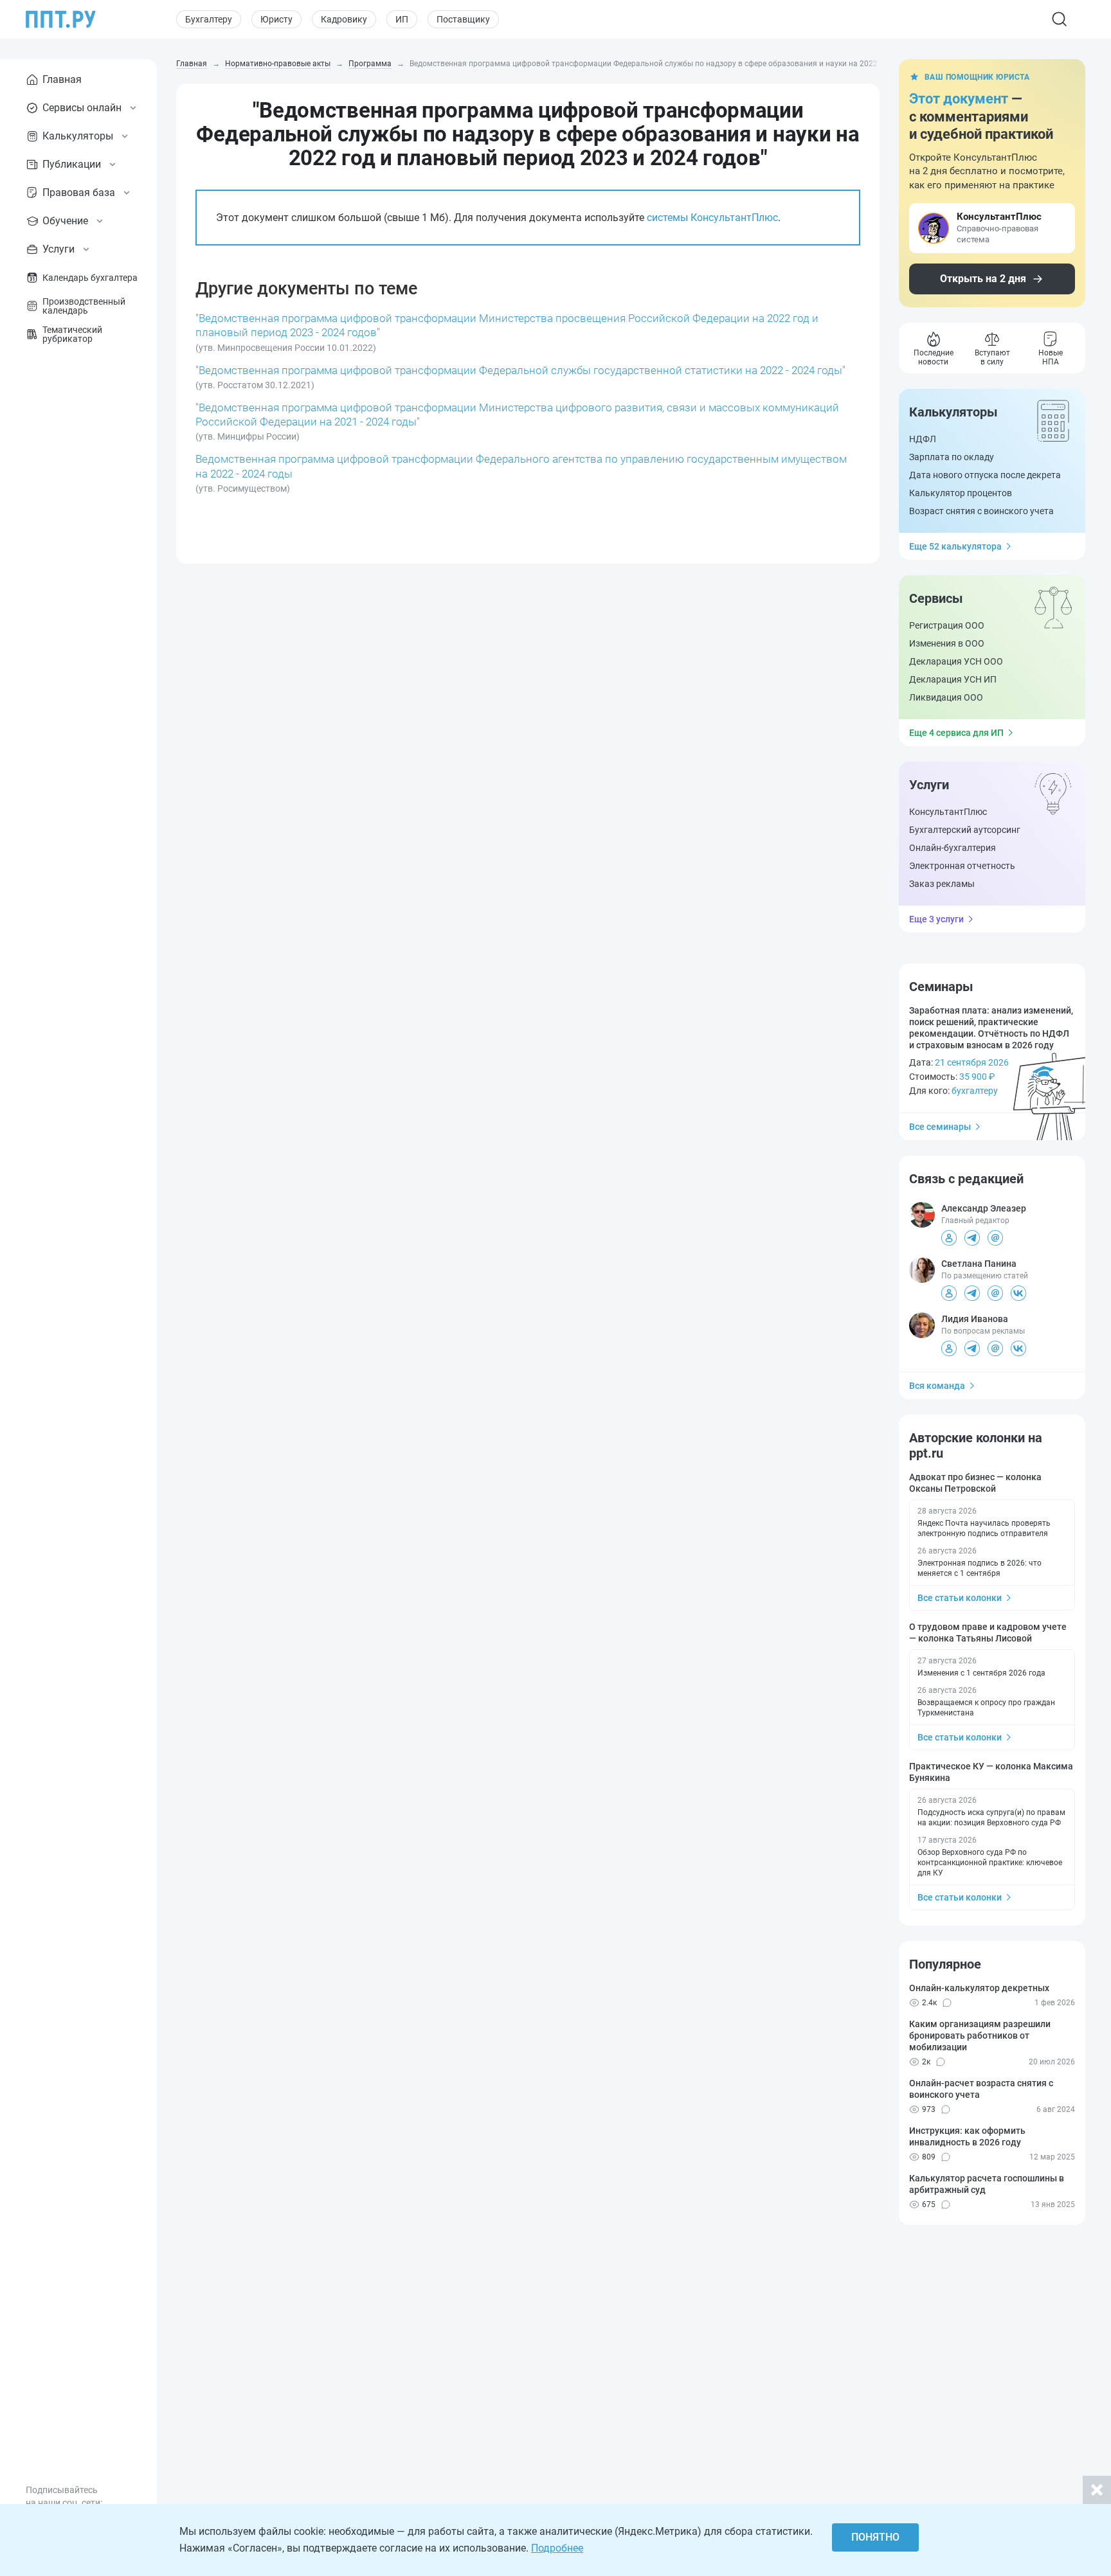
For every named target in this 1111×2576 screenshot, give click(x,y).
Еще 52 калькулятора (955, 546)
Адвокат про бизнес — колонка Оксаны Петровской (975, 1483)
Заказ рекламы (942, 884)
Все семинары (940, 1127)
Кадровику (344, 19)
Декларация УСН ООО (956, 661)
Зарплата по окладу (952, 457)
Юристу (276, 19)
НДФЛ (923, 439)
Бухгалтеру (209, 19)
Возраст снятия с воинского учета (981, 511)
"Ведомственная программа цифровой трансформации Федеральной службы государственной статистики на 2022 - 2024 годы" (520, 370)
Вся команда (937, 1386)
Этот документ (959, 99)
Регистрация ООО (947, 625)
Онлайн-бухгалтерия (953, 848)
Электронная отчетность (962, 866)
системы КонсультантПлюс (712, 218)
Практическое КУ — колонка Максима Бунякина (991, 1772)
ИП (402, 19)
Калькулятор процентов (961, 493)
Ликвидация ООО (946, 697)
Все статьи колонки (960, 1598)
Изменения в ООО (947, 643)
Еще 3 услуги (936, 919)
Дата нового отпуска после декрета (985, 475)
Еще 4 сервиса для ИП (956, 733)
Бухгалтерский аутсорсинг (965, 830)
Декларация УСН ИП (953, 679)
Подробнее (557, 2548)
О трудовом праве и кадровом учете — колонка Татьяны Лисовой (988, 1632)
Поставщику (463, 19)
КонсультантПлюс (948, 812)
